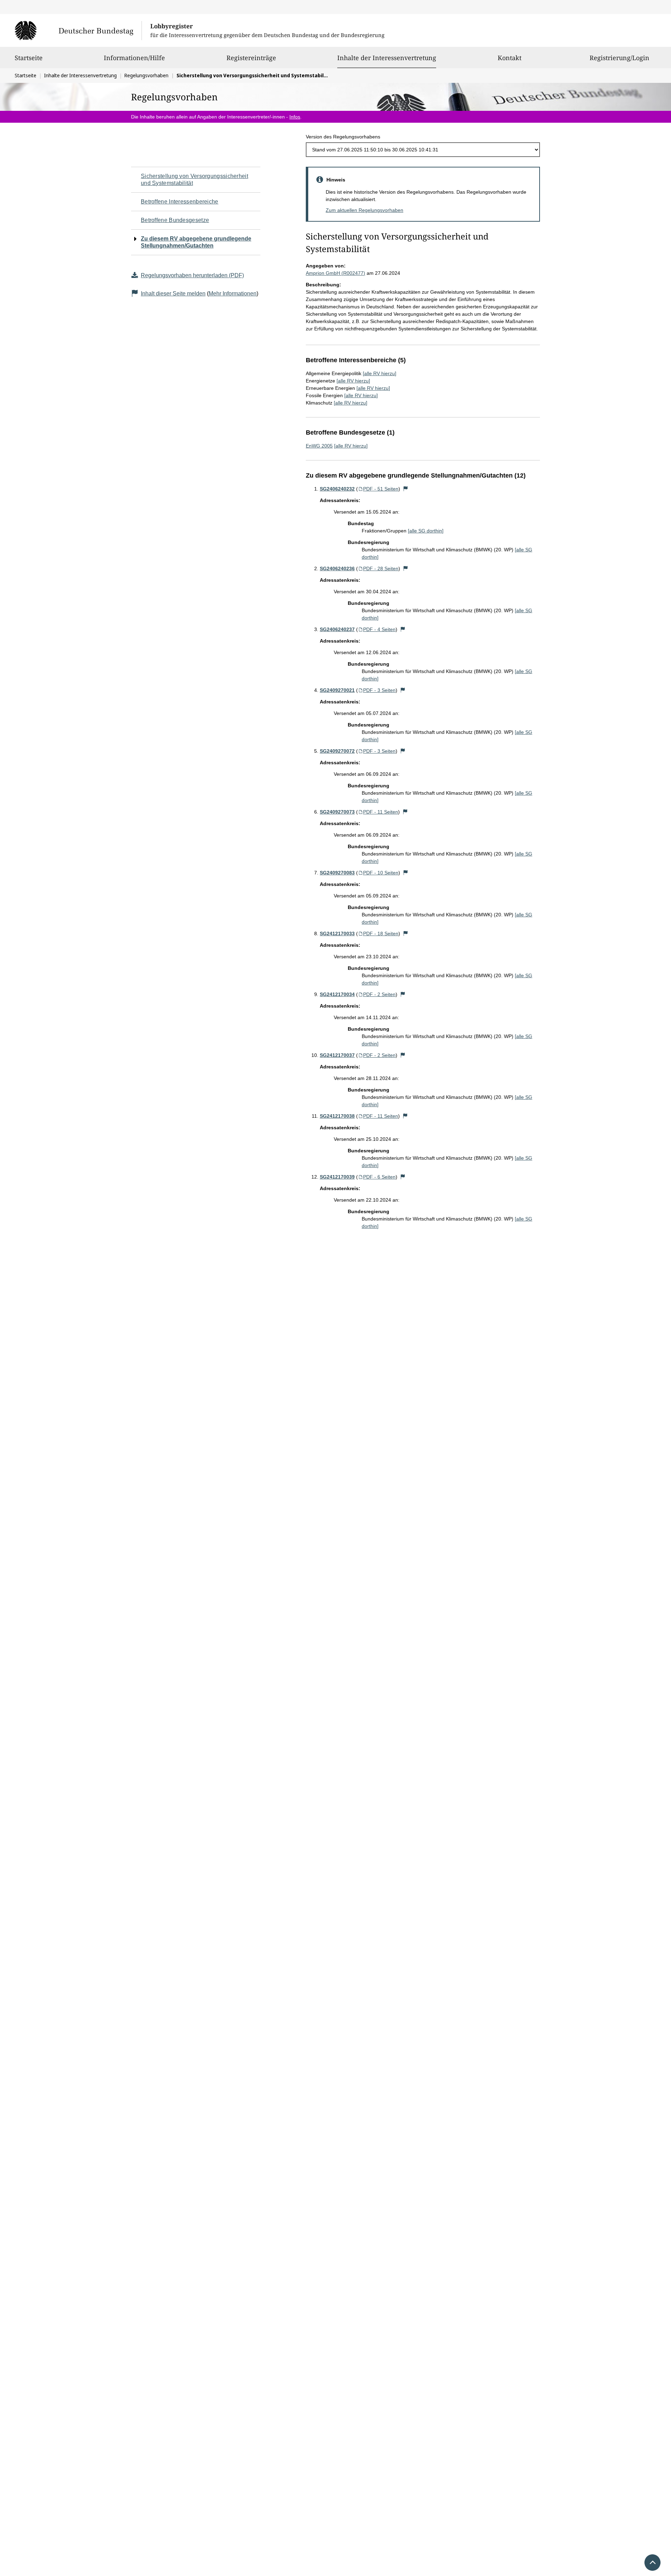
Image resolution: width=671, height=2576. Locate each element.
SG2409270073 (337, 812)
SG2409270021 (337, 690)
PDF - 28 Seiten (381, 568)
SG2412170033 (337, 933)
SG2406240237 (337, 629)
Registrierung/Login (619, 58)
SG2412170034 (337, 994)
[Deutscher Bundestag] (78, 30)
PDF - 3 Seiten (379, 690)
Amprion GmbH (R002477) (335, 273)
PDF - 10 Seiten (381, 873)
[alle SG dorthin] (426, 531)
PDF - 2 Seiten (379, 994)
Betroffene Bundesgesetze (175, 220)
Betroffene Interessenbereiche (180, 202)
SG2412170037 (337, 1055)
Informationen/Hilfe (134, 58)
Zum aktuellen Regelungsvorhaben (365, 210)
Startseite (29, 58)
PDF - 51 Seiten (381, 489)
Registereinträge (251, 58)
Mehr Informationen (233, 294)
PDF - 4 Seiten (379, 629)
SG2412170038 (337, 1116)
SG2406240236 (337, 568)
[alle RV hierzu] (380, 373)
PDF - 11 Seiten (381, 812)
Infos (295, 117)
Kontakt (510, 58)
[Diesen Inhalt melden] (406, 489)
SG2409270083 (337, 873)
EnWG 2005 (319, 446)
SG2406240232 (337, 489)
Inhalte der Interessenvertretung (387, 58)
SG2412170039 (337, 1177)
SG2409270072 (337, 751)
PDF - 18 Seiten (381, 933)
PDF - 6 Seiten (379, 1177)
